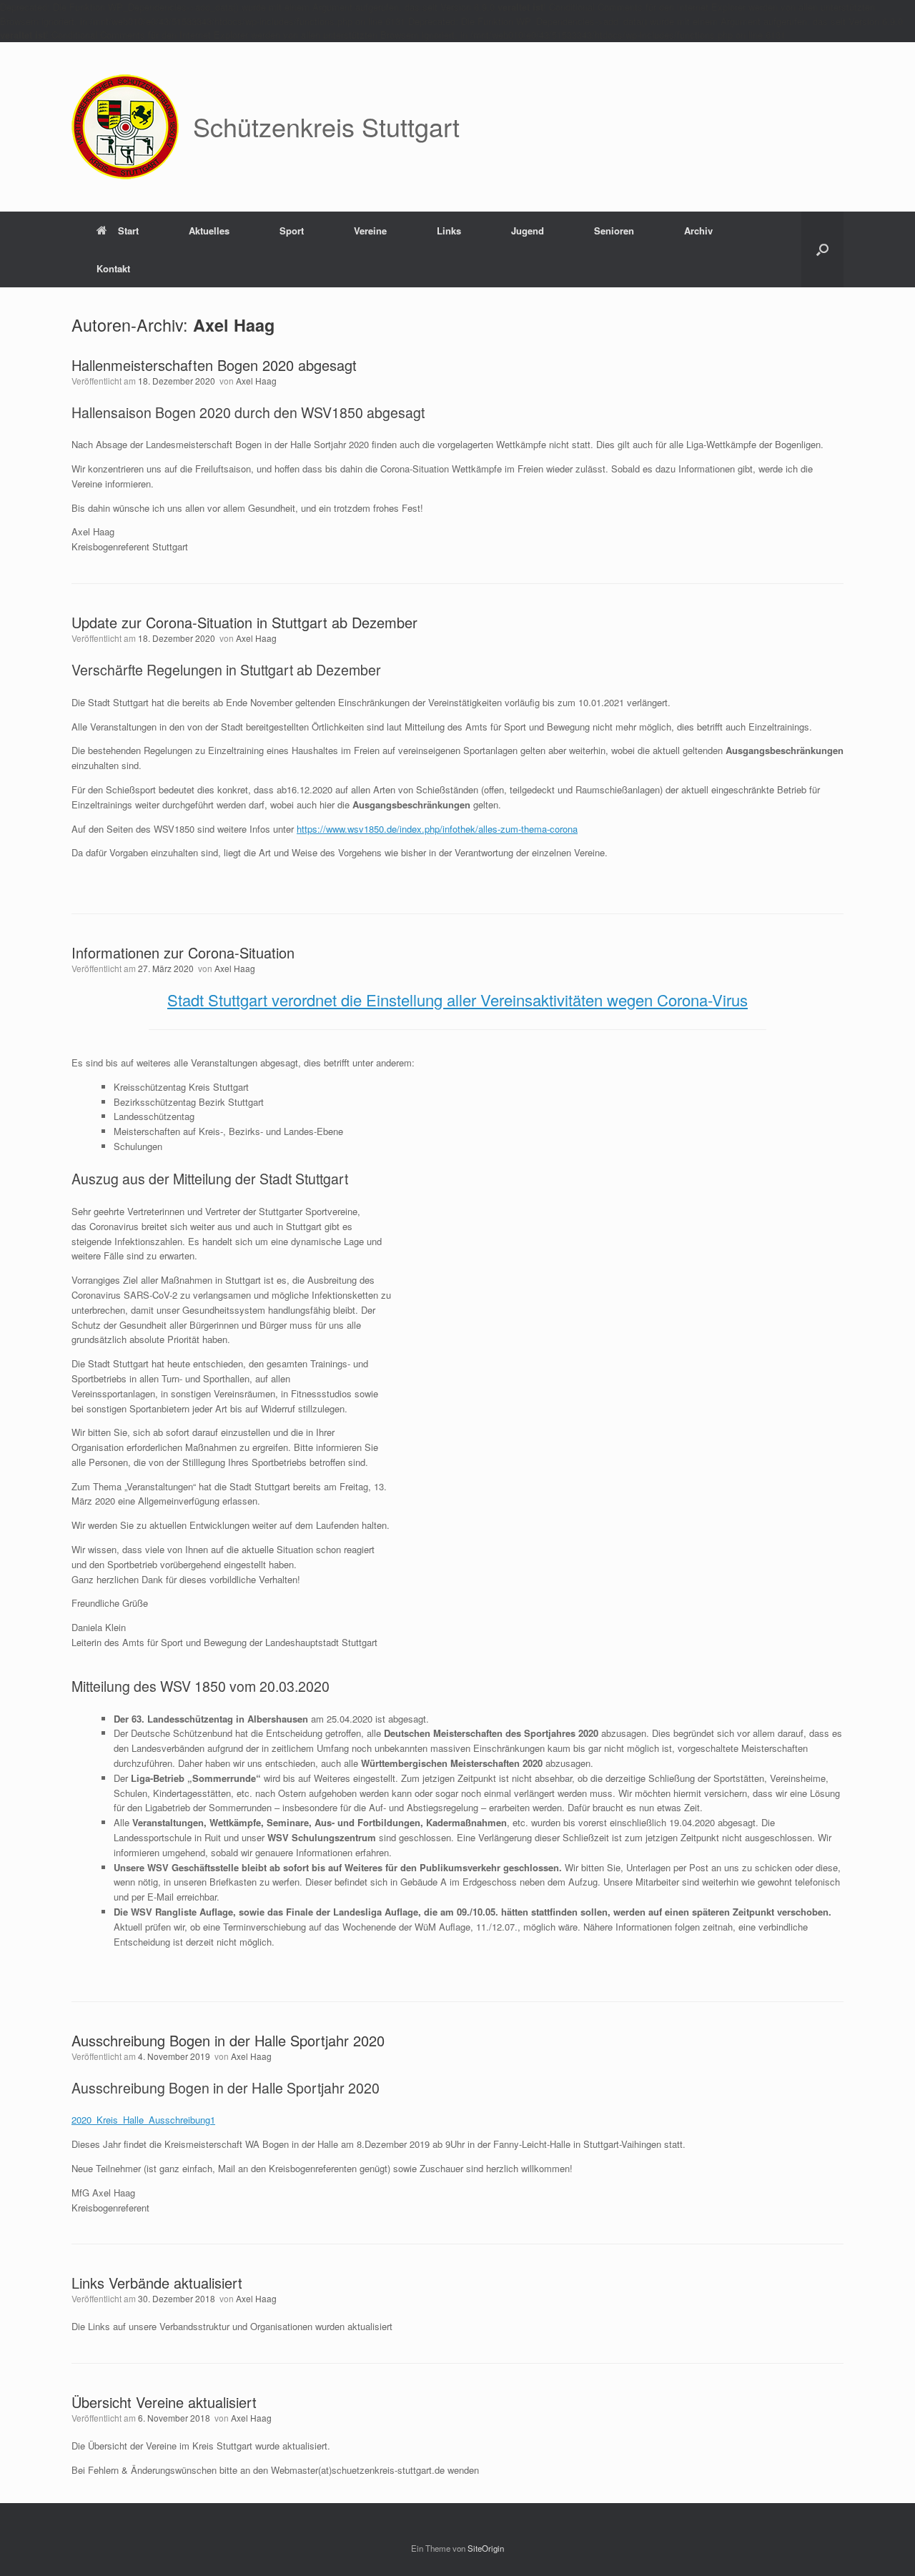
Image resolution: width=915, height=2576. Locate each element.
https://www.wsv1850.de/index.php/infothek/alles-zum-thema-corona (437, 829)
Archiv (698, 231)
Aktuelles (209, 231)
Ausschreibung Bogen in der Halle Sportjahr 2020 (228, 2040)
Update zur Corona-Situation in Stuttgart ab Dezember (244, 622)
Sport (292, 231)
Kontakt (113, 268)
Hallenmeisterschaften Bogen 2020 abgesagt (214, 365)
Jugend (528, 231)
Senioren (614, 231)
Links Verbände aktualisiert (157, 2283)
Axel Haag (234, 325)
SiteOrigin (486, 2548)
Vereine (370, 231)
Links (449, 231)
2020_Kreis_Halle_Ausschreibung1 (143, 2120)
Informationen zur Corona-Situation (183, 952)
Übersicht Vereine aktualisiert (164, 2402)
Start (128, 231)
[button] (822, 249)
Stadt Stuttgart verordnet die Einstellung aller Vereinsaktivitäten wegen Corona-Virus (457, 1000)
